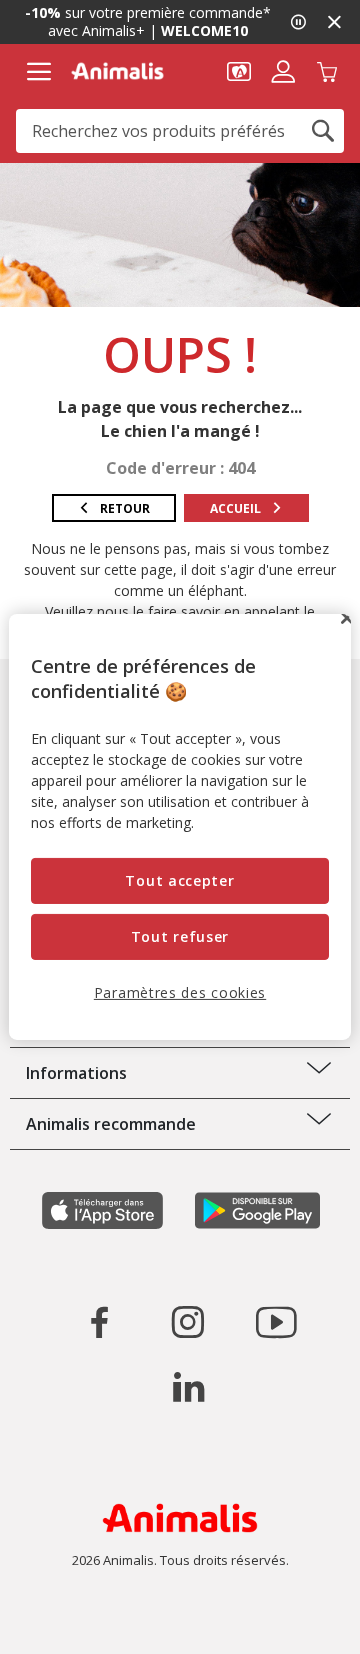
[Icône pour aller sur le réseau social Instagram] (188, 1322)
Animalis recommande (111, 1124)
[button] (239, 70)
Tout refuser (180, 936)
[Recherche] (323, 131)
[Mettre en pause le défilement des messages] (298, 22)
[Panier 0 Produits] (327, 70)
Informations (76, 1073)
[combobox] (180, 131)
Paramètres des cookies (180, 991)
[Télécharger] (58, 1621)
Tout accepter (179, 880)
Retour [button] (125, 508)
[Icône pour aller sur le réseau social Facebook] (100, 1322)
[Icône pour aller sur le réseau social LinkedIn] (188, 1387)
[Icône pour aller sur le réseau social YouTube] (276, 1322)
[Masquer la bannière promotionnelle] (334, 22)
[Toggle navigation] (38, 72)
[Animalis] (117, 71)
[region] (180, 827)
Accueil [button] (235, 508)
